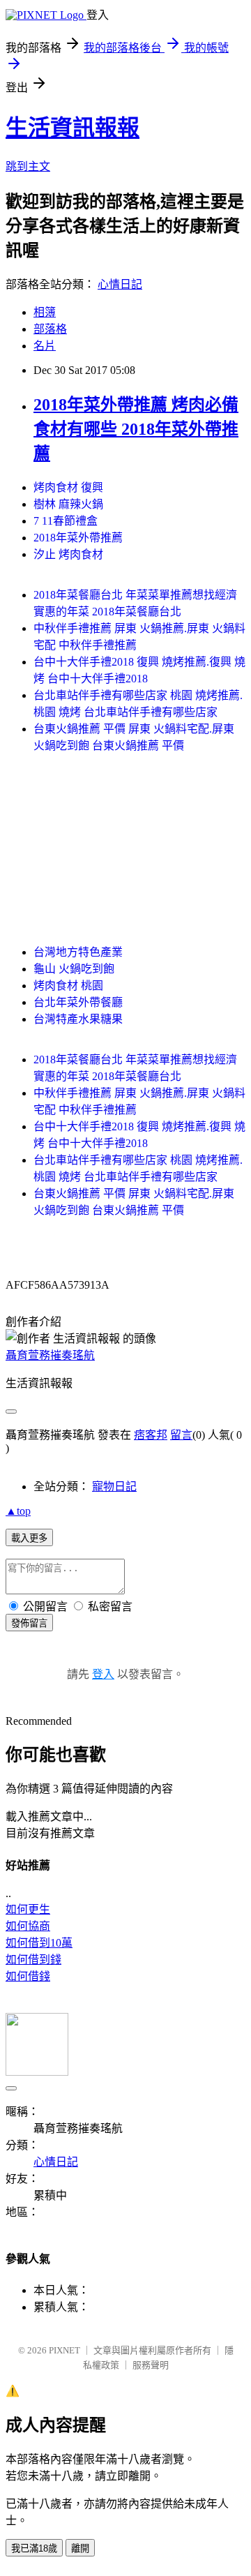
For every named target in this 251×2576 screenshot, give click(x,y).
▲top (18, 1511)
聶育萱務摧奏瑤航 (50, 1355)
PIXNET (64, 2350)
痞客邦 (151, 1435)
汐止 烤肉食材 (68, 554)
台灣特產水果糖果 (78, 1019)
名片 (45, 346)
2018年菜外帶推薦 (78, 538)
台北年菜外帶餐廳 (78, 1002)
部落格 (50, 329)
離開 (80, 2548)
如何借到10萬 (39, 1943)
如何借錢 (28, 1976)
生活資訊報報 (73, 128)
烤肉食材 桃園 (68, 986)
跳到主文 (28, 166)
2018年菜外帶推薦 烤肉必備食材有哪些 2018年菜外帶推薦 (136, 429)
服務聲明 (151, 2365)
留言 (181, 1435)
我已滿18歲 (34, 2548)
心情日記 (120, 284)
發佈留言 (29, 1623)
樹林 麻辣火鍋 (68, 504)
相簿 (45, 312)
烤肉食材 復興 (68, 487)
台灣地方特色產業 (78, 952)
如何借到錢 (33, 1960)
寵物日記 (114, 1487)
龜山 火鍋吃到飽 (74, 969)
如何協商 (28, 1926)
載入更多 (29, 1538)
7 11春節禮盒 (66, 521)
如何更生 (28, 1909)
